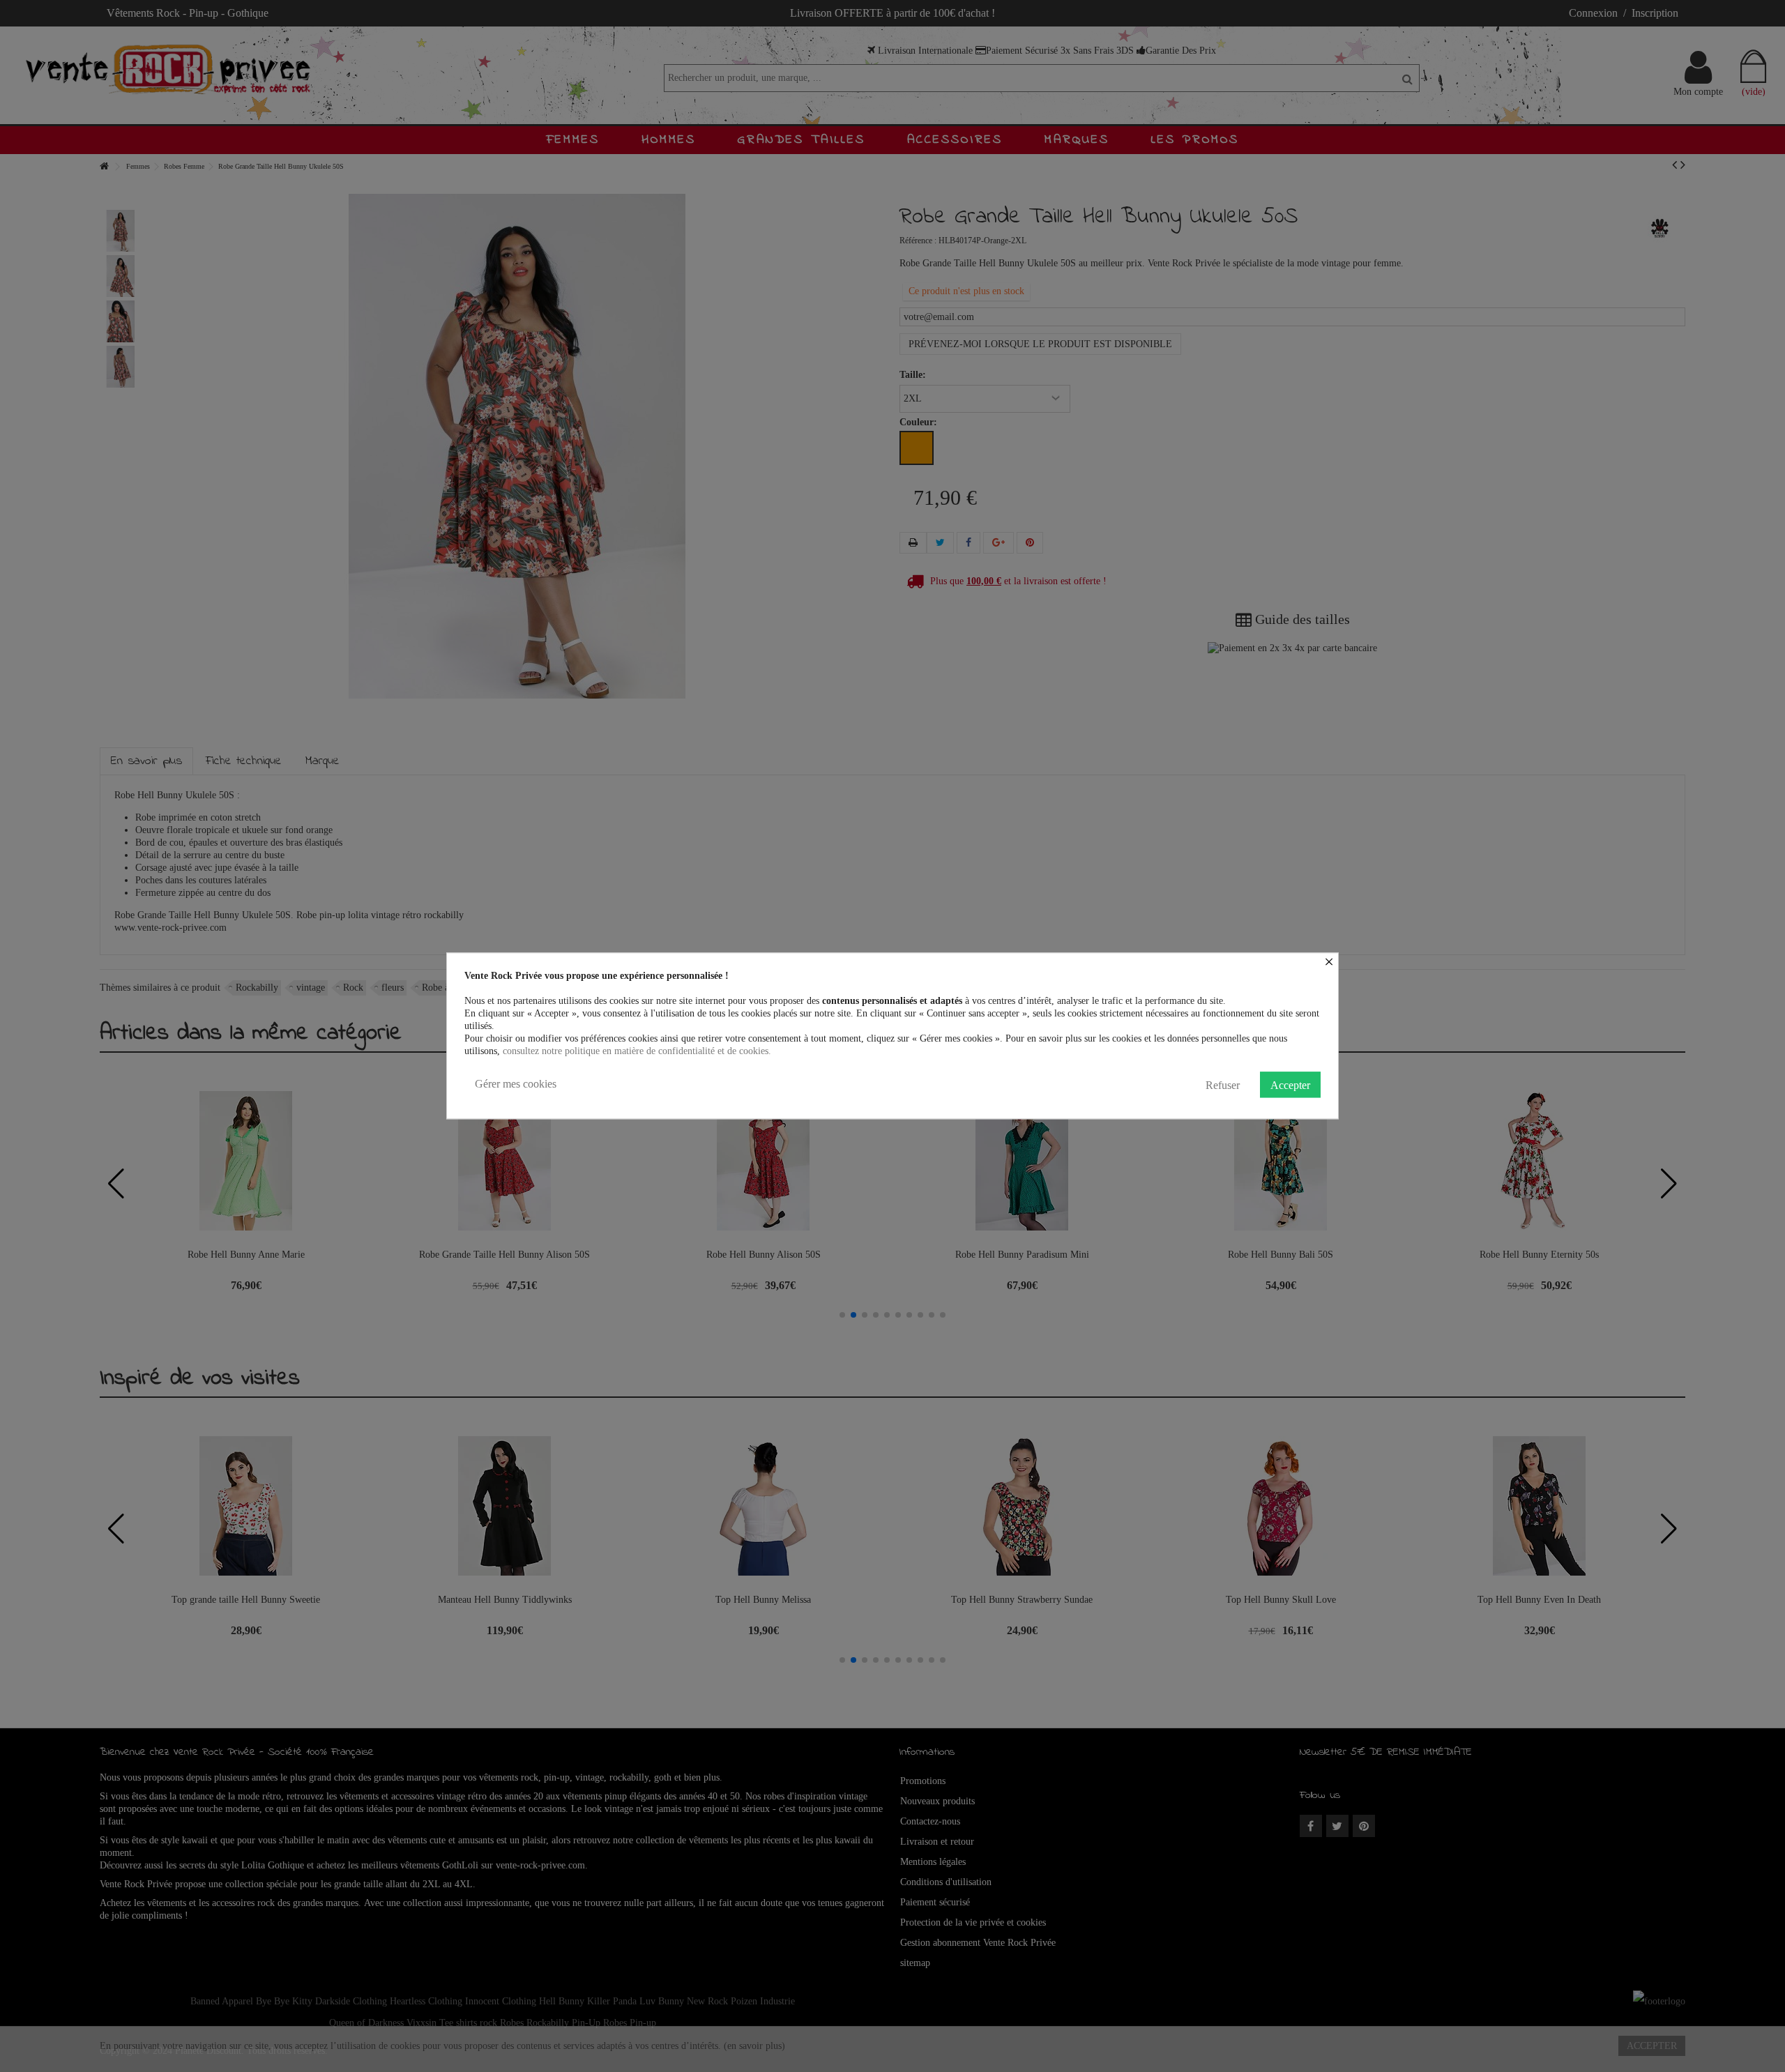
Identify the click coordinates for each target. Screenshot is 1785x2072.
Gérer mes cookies (516, 1084)
